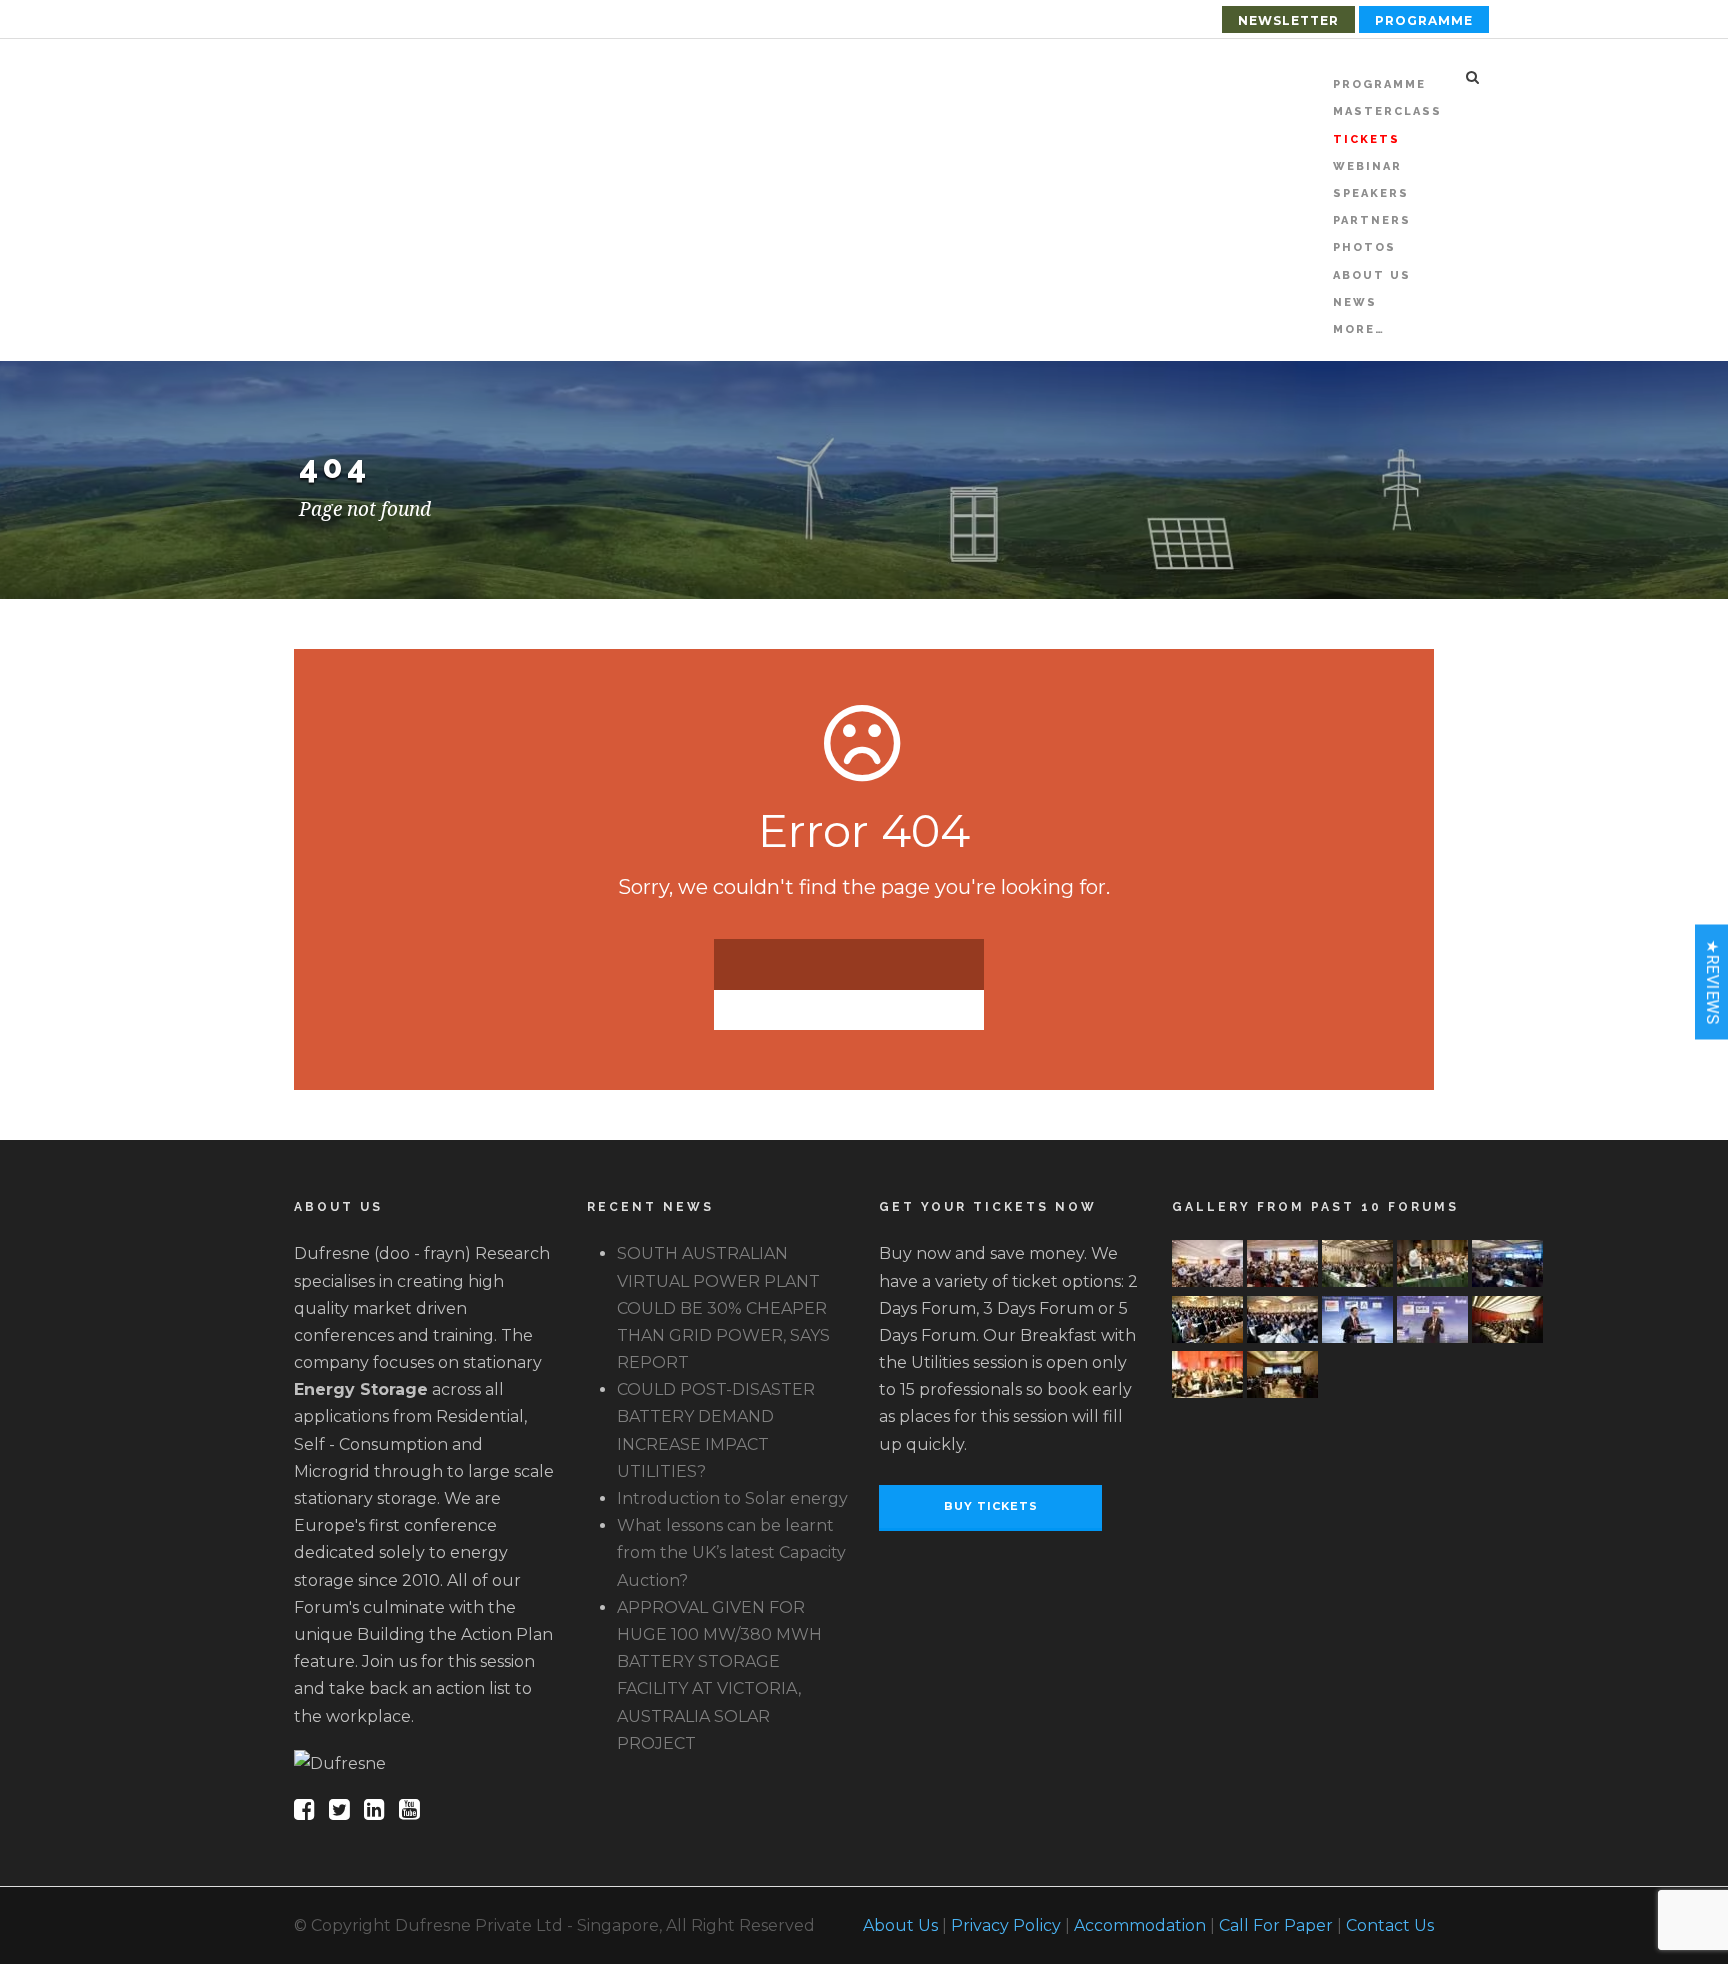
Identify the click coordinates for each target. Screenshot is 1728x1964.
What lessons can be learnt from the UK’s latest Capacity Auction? (731, 1552)
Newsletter (1288, 20)
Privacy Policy (1006, 1925)
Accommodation (1140, 1925)
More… (1359, 329)
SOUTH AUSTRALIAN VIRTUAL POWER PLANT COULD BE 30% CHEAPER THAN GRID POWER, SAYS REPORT (723, 1308)
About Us (900, 1925)
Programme (1424, 20)
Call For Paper (1276, 1925)
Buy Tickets (991, 1506)
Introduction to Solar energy (732, 1498)
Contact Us (1390, 1925)
